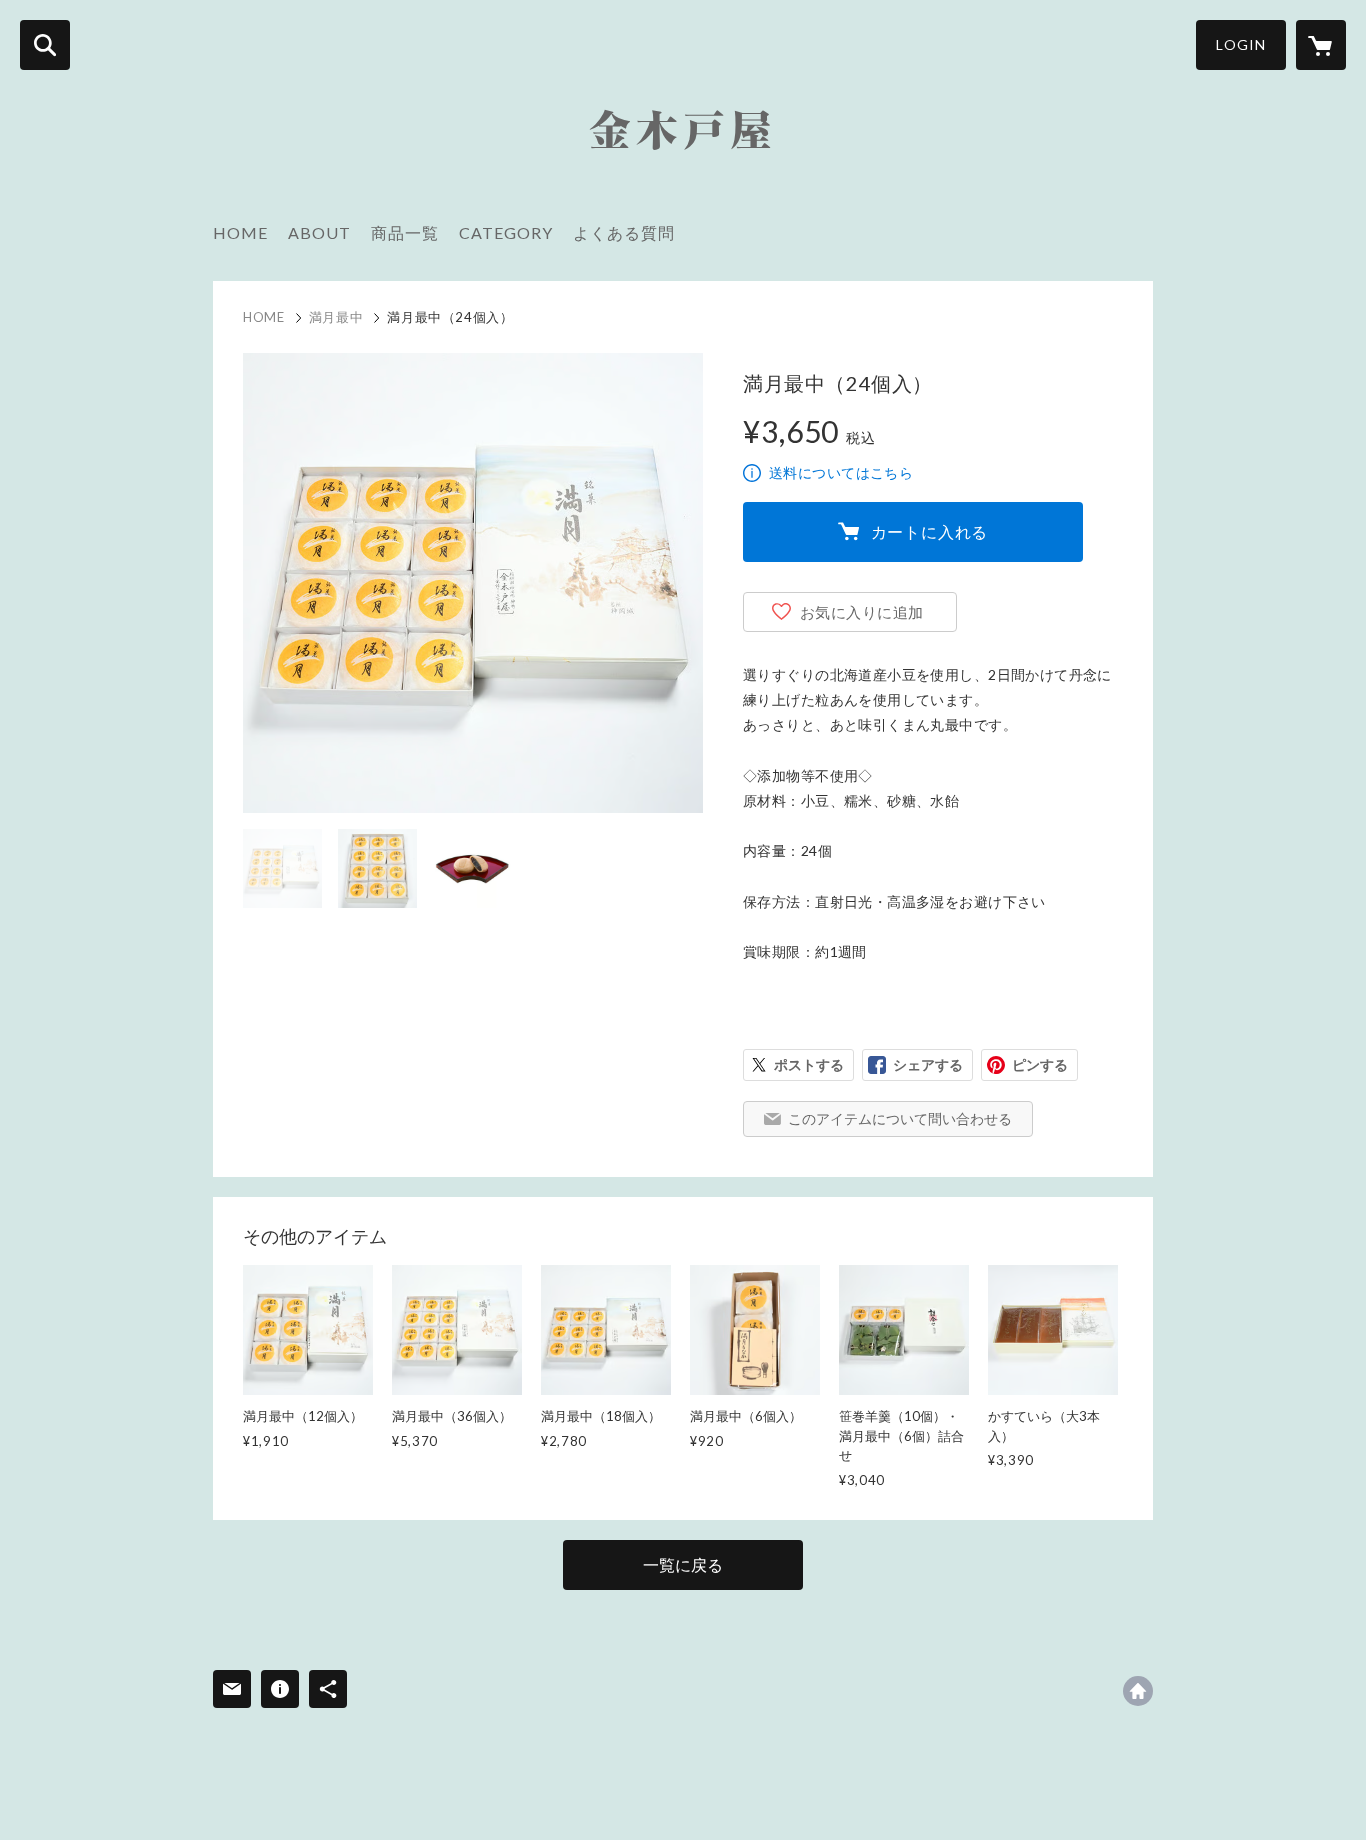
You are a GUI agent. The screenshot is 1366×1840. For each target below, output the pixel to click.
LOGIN (1241, 44)
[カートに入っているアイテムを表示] (1321, 45)
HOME (240, 232)
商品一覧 (405, 232)
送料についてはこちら (841, 472)
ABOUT (319, 232)
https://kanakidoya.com (1138, 1691)
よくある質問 (624, 232)
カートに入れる (930, 531)
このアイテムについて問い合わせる (900, 1118)
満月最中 (336, 317)
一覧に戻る (683, 1564)
